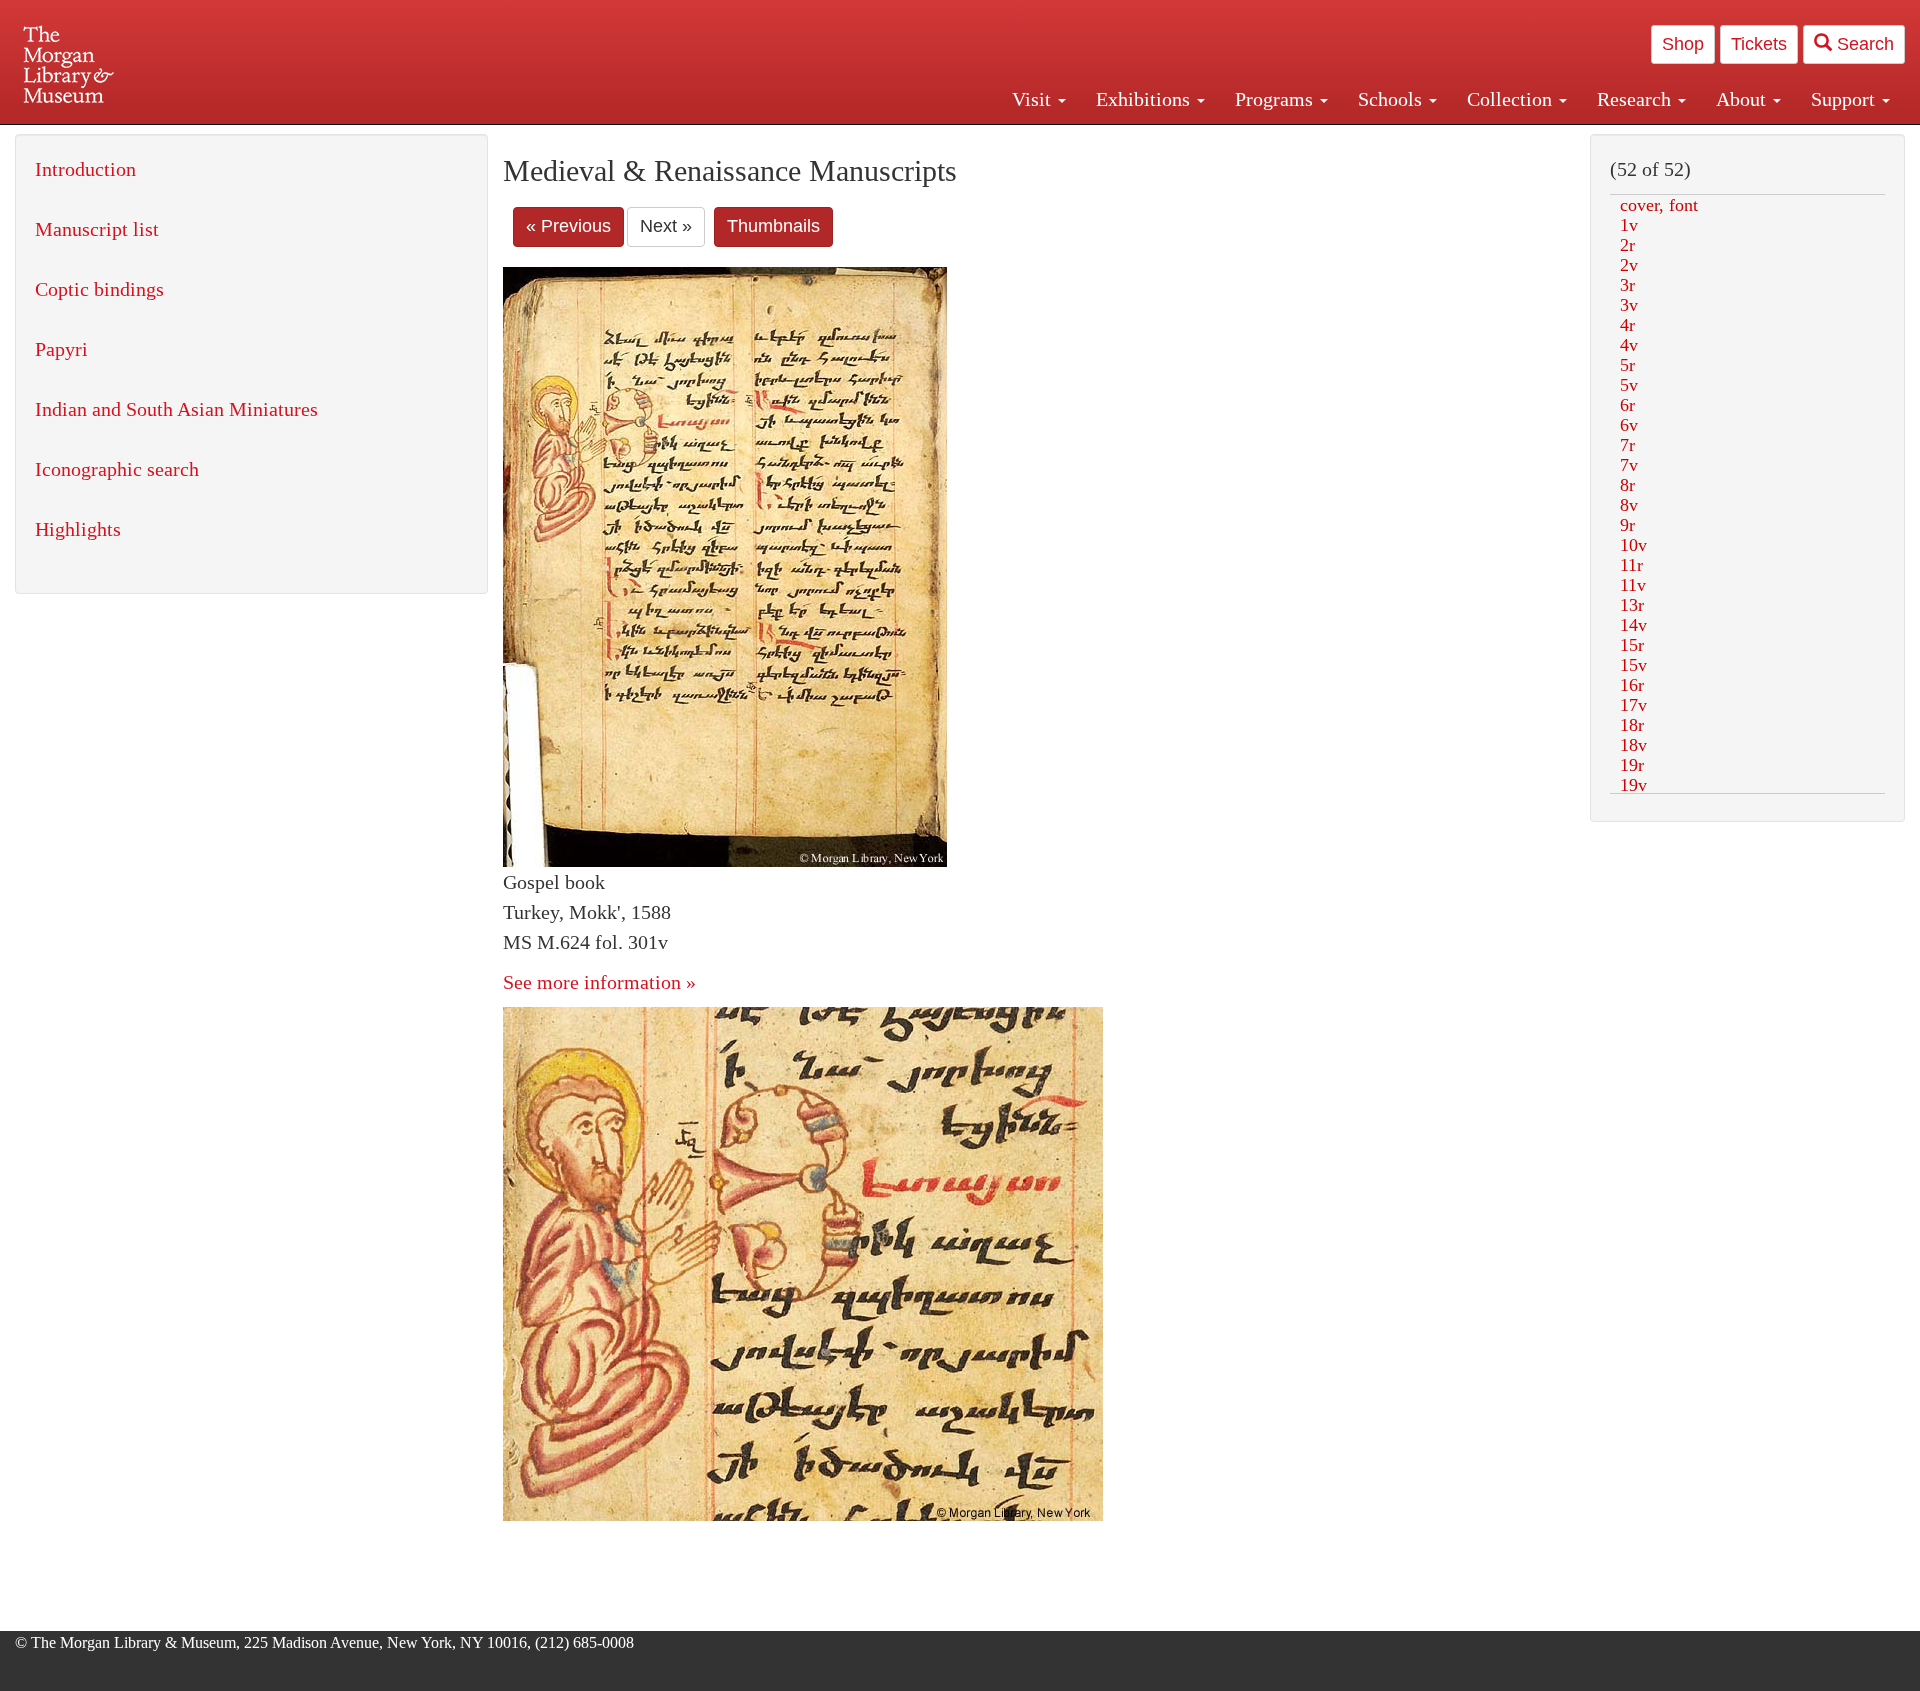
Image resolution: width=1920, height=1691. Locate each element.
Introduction (85, 169)
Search (1863, 44)
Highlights (78, 529)
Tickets (1759, 44)
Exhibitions (1145, 99)
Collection (1512, 99)
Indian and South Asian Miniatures (176, 409)
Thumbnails (773, 226)
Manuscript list (97, 229)
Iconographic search (117, 469)
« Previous (568, 226)
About (1743, 99)
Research (1636, 99)
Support (1845, 99)
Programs (1276, 99)
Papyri (61, 349)
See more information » (599, 982)
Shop (1683, 44)
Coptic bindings (99, 289)
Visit (1034, 99)
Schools (1392, 99)
